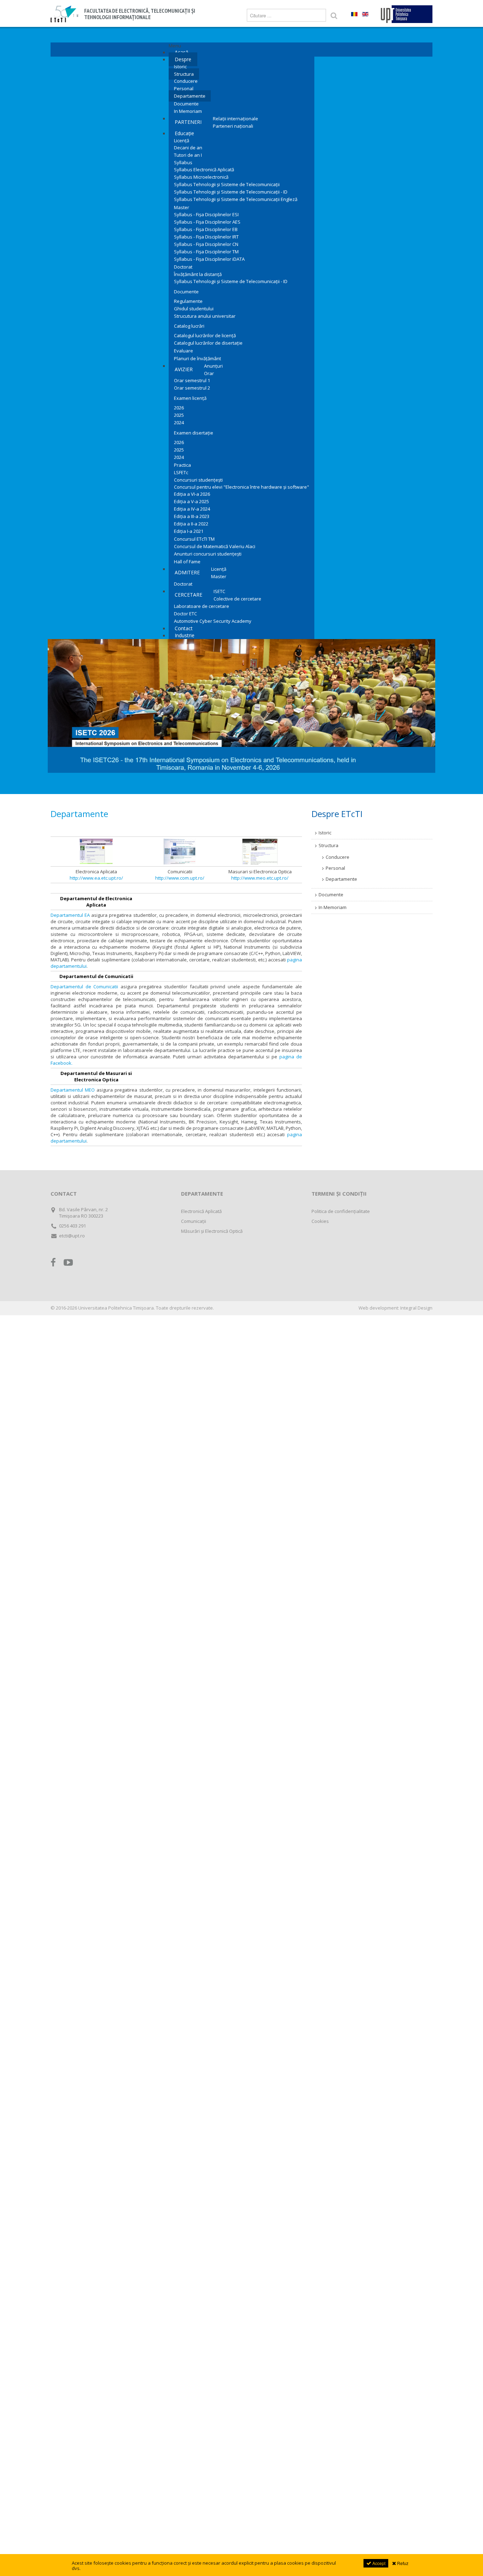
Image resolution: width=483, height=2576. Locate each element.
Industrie (185, 635)
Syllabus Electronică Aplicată (204, 169)
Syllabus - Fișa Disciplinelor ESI (206, 214)
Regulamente (188, 301)
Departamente (190, 96)
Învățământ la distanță (198, 274)
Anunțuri (213, 366)
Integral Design (416, 1308)
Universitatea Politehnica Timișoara (116, 1308)
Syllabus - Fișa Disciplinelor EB (206, 229)
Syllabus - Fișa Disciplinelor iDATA (209, 259)
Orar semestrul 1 (192, 380)
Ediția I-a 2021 (189, 531)
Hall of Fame (187, 562)
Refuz (402, 2563)
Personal (184, 88)
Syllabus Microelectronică (201, 177)
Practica (182, 465)
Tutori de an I (188, 155)
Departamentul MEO (73, 1090)
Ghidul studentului (194, 309)
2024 (179, 422)
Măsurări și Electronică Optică (212, 1231)
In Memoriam (188, 111)
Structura (184, 74)
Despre (183, 59)
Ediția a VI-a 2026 (192, 494)
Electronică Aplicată (201, 1211)
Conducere (186, 81)
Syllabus (183, 162)
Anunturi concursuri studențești (208, 554)
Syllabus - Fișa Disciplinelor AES (207, 222)
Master (182, 207)
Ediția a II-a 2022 (191, 524)
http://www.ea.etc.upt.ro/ (96, 878)
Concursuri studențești (198, 480)
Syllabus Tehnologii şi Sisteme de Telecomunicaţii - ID (231, 192)
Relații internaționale (235, 119)
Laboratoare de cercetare (202, 606)
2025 (179, 415)
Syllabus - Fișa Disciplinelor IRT (206, 237)
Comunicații (194, 1221)
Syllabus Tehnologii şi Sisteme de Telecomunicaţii (227, 184)
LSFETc (181, 472)
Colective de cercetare (237, 599)
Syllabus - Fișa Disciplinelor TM (206, 252)
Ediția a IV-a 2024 (192, 509)
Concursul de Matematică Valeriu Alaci (215, 546)
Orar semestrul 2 (192, 388)
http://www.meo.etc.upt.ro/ (260, 878)
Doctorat (183, 267)
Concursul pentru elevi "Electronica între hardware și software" (241, 487)
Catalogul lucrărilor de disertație (208, 343)
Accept (378, 2563)
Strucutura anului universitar (205, 316)
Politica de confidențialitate (341, 1211)
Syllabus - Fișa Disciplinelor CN (206, 244)
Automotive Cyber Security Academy (213, 621)
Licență (182, 140)
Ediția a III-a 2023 (192, 516)
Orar (209, 373)
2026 (179, 408)
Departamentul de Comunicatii (84, 987)
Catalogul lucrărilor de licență (205, 335)
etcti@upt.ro (72, 1236)
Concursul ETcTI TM (194, 539)
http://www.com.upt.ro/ (180, 878)
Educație (184, 133)
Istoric (180, 67)
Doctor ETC (185, 614)
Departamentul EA (70, 915)
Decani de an (188, 148)
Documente (186, 104)
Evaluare (184, 351)
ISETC (219, 591)
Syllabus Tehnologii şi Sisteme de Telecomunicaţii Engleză (236, 199)
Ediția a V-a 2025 (191, 501)
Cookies (320, 1221)
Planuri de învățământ (197, 358)
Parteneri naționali (233, 126)
